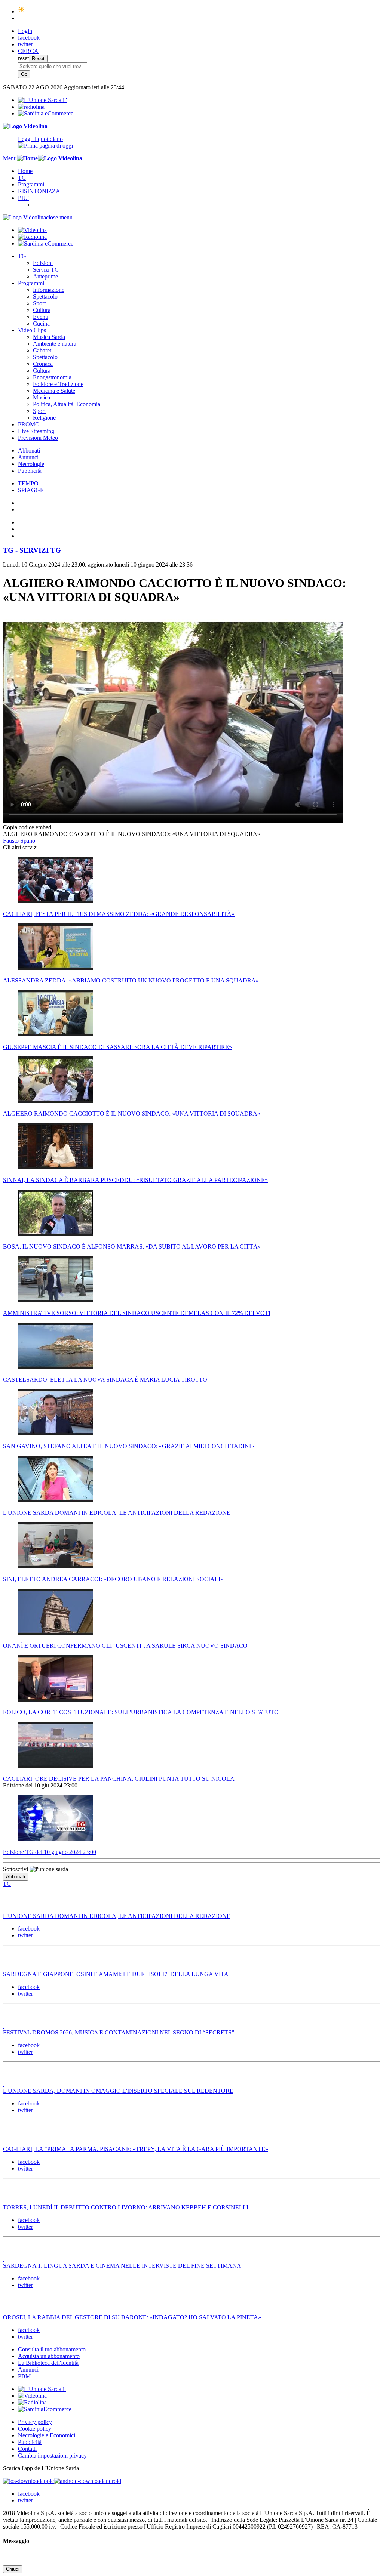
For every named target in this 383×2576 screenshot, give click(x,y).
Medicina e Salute (54, 391)
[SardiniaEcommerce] (45, 2409)
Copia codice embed (27, 827)
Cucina (41, 323)
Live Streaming (36, 431)
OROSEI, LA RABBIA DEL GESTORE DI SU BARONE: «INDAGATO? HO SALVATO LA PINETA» (132, 2317)
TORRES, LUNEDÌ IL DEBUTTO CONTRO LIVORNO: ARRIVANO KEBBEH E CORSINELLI (126, 2207)
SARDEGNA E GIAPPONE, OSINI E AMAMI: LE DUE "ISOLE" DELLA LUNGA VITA (116, 1974)
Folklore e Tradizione (58, 384)
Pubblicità (30, 471)
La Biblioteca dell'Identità (48, 2363)
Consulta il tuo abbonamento (52, 2349)
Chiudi (13, 2569)
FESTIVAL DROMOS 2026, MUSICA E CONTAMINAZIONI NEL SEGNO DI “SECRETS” (119, 2032)
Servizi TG (46, 270)
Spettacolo (45, 297)
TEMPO (28, 483)
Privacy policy (35, 2422)
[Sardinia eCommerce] (46, 113)
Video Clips (32, 330)
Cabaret (42, 350)
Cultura (42, 310)
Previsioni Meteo (38, 438)
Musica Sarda (49, 337)
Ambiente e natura (55, 344)
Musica (42, 397)
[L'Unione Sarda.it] (42, 100)
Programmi (31, 184)
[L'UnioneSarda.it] (42, 2389)
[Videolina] (25, 126)
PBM (24, 2376)
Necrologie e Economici (47, 2435)
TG (22, 178)
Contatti (27, 2449)
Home (25, 171)
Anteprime (45, 276)
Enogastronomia (52, 377)
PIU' (23, 198)
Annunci (28, 457)
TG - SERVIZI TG (32, 550)
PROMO (29, 424)
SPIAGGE (31, 490)
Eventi (41, 317)
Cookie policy (35, 2429)
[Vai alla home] (27, 158)
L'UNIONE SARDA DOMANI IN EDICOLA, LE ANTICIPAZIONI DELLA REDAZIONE (117, 1916)
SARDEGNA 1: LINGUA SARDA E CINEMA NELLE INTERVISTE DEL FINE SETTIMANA (122, 2266)
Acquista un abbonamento (49, 2356)
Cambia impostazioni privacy (52, 2455)
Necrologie (31, 464)
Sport (39, 303)
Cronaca (43, 364)
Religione (44, 418)
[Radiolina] (31, 107)
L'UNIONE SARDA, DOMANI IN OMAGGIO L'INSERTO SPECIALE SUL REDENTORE (118, 2091)
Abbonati (29, 451)
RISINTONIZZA (39, 191)
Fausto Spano (19, 841)
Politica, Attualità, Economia (67, 404)
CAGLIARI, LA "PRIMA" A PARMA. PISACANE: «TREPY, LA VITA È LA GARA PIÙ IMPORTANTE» (136, 2149)
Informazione (49, 290)
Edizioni (43, 263)
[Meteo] (22, 11)
